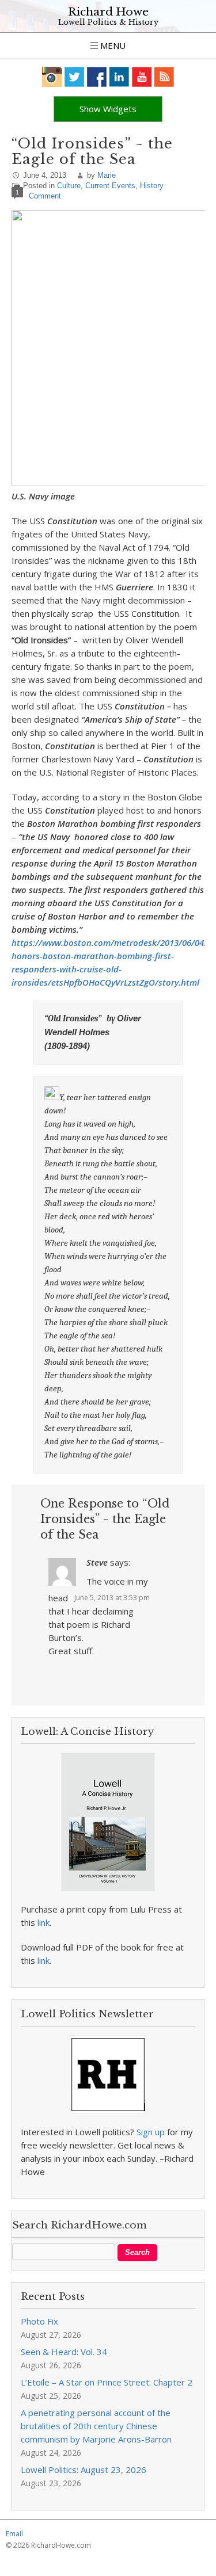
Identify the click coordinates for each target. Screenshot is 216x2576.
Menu (112, 45)
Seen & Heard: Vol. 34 (64, 2352)
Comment (45, 196)
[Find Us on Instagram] (52, 77)
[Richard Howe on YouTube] (142, 77)
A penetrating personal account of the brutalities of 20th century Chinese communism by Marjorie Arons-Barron (96, 2426)
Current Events (110, 186)
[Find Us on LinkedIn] (120, 77)
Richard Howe (108, 12)
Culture (69, 186)
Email (14, 2534)
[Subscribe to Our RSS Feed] (164, 77)
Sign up (151, 2132)
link (43, 1922)
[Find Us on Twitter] (75, 77)
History (152, 186)
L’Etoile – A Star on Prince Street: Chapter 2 (107, 2382)
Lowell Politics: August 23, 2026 (84, 2470)
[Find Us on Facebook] (97, 77)
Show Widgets (108, 109)
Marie (107, 175)
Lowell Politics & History (108, 22)
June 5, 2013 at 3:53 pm (112, 1598)
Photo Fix (39, 2321)
